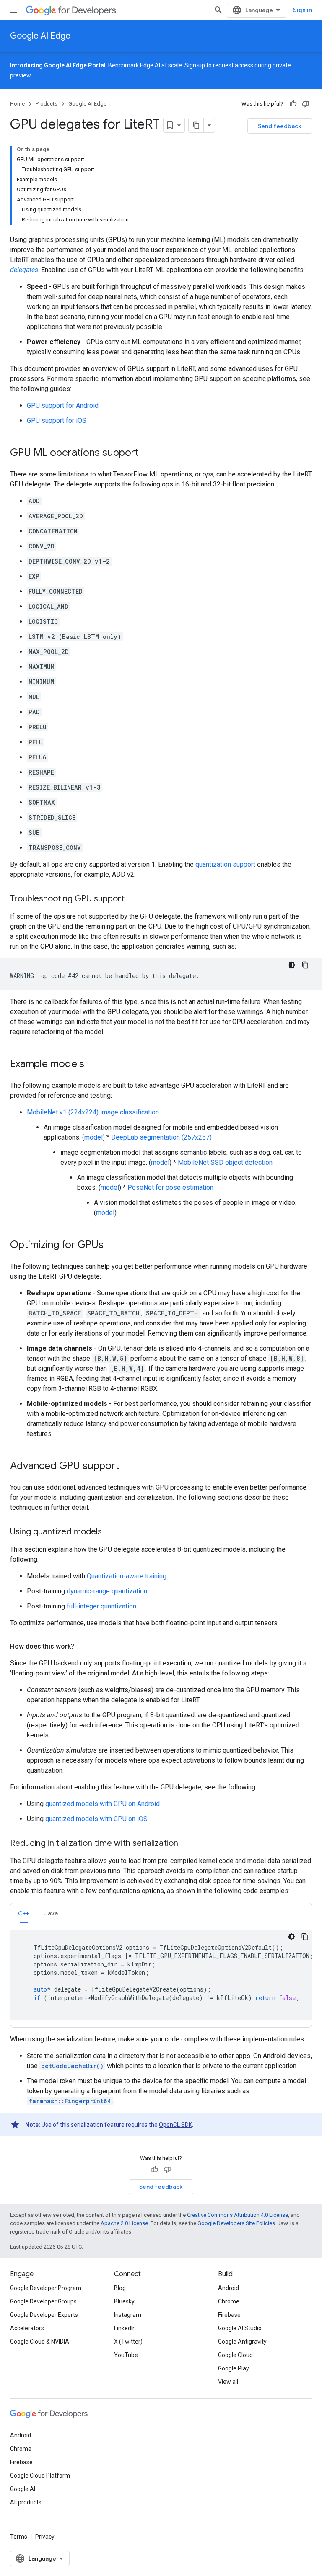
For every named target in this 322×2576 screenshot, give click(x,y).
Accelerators (27, 2328)
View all (228, 2382)
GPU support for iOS (57, 421)
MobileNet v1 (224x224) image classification (93, 1112)
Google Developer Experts (44, 2315)
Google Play (234, 2368)
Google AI (23, 2489)
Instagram (128, 2315)
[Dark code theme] (292, 965)
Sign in (303, 10)
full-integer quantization (101, 1606)
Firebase (229, 2315)
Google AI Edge (40, 36)
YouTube (126, 2355)
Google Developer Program (46, 2288)
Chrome (229, 2301)
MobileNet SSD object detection (225, 1162)
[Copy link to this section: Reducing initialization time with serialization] (187, 1844)
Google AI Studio (240, 2328)
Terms (19, 2537)
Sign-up (195, 65)
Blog (120, 2288)
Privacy (45, 2537)
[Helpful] (293, 104)
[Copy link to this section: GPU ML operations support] (147, 453)
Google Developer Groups (43, 2301)
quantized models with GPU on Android (103, 1804)
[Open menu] (13, 10)
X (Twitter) (128, 2342)
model (93, 1137)
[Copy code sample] (305, 965)
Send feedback (280, 126)
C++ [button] (24, 1913)
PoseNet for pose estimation (170, 1188)
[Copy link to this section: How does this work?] (83, 1647)
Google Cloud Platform (40, 2476)
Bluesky (124, 2301)
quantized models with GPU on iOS (96, 1819)
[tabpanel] (161, 1975)
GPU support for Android (63, 405)
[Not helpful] (306, 104)
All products (26, 2502)
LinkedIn (125, 2328)
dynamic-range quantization (107, 1591)
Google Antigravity (242, 2342)
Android (229, 2288)
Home (17, 104)
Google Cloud (235, 2355)
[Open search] (218, 10)
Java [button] (51, 1913)
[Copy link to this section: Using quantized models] (110, 1532)
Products (47, 104)
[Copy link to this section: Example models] (93, 1065)
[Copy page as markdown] (196, 125)
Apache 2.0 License (124, 2223)
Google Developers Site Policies (236, 2223)
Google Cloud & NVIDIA (40, 2342)
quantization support (225, 864)
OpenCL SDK (175, 2125)
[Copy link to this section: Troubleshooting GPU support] (133, 899)
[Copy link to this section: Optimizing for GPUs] (112, 1246)
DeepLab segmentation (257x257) (161, 1137)
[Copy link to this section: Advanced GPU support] (127, 1467)
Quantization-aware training (127, 1576)
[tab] (24, 1913)
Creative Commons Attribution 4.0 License (238, 2215)
